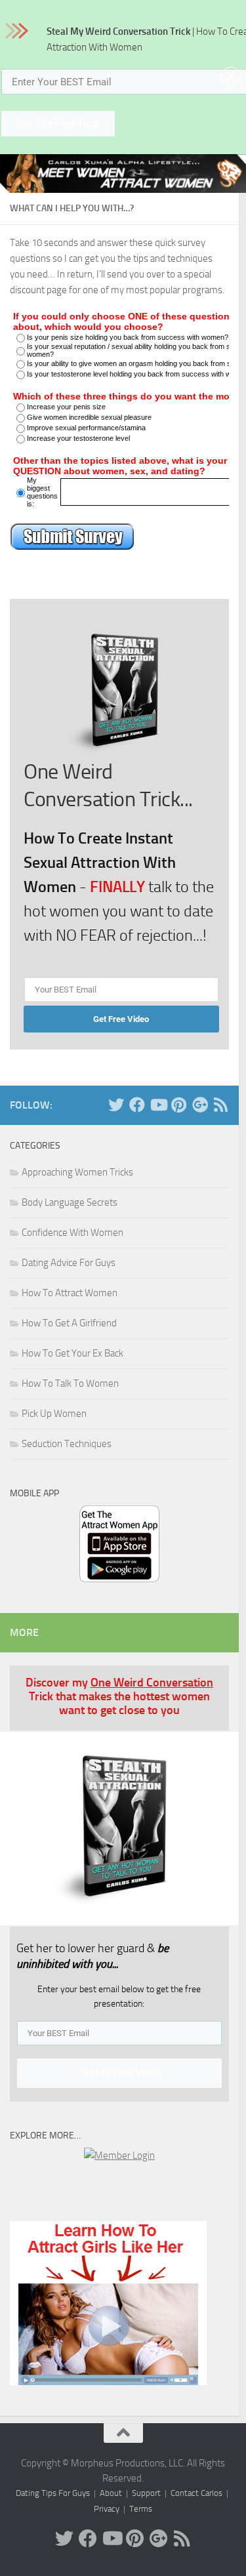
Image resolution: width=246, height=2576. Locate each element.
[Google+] (200, 1105)
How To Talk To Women (70, 1383)
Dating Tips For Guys (53, 2493)
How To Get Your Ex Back (72, 1353)
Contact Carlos (196, 2493)
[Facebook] (137, 1105)
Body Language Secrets (70, 1202)
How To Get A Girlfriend (69, 1323)
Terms (141, 2509)
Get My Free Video (119, 2073)
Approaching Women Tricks (77, 1172)
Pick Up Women (54, 1414)
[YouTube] (158, 1105)
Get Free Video (121, 1019)
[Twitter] (116, 1105)
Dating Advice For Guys (69, 1263)
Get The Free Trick (58, 124)
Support (146, 2493)
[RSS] (221, 1105)
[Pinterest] (179, 1105)
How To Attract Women (70, 1293)
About (111, 2493)
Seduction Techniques (67, 1444)
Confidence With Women (72, 1233)
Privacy (107, 2509)
